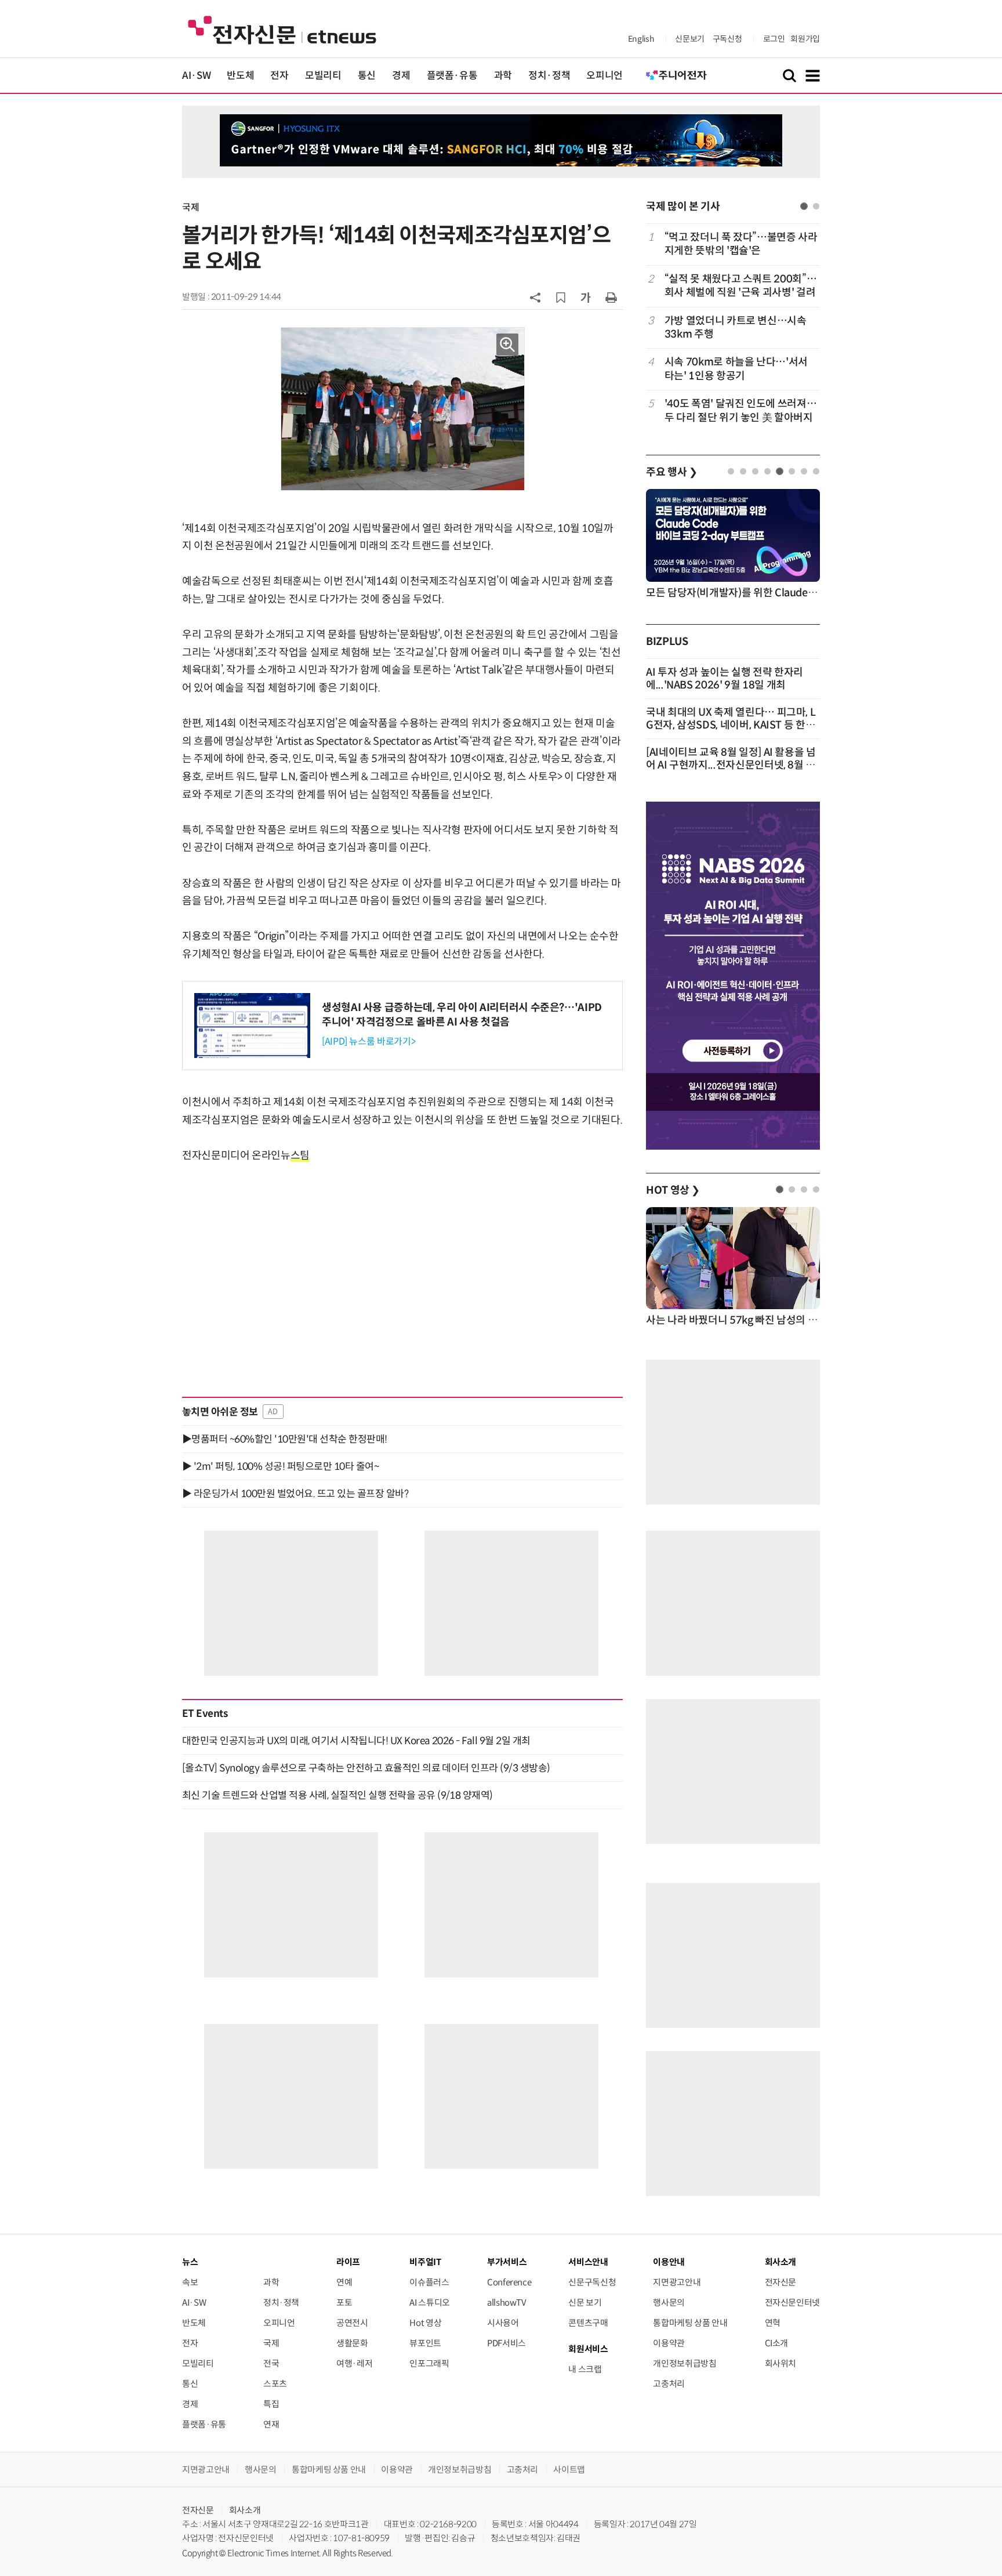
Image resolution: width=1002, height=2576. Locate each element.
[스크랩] (561, 298)
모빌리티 (323, 76)
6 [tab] (792, 471)
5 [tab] (780, 471)
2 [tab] (816, 206)
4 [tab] (767, 471)
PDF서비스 (507, 2343)
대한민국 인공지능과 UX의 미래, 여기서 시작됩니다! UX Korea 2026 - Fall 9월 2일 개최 (356, 1741)
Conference (509, 2282)
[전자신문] (282, 29)
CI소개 (777, 2343)
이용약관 (669, 2343)
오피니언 (605, 76)
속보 (190, 2282)
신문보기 (690, 39)
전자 (279, 76)
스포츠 (275, 2384)
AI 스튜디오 (429, 2303)
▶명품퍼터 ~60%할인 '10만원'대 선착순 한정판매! (285, 1439)
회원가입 (805, 39)
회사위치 (781, 2363)
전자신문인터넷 (792, 2303)
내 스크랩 (585, 2369)
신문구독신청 (592, 2282)
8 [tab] (816, 471)
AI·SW (196, 76)
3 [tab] (755, 471)
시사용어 (503, 2323)
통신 (367, 76)
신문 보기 (585, 2303)
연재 (271, 2424)
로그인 (774, 39)
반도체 (240, 76)
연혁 (773, 2323)
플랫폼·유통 (452, 76)
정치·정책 (549, 76)
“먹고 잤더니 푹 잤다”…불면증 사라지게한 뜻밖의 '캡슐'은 (741, 244)
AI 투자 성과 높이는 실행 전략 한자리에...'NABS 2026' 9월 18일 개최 (725, 679)
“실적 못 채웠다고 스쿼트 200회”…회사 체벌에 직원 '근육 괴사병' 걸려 (740, 286)
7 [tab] (804, 471)
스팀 (300, 1155)
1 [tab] (804, 206)
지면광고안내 (677, 2282)
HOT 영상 (673, 1190)
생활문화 (352, 2343)
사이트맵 (569, 2470)
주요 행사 (671, 472)
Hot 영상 (425, 2323)
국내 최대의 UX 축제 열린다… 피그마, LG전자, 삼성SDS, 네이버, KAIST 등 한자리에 (731, 725)
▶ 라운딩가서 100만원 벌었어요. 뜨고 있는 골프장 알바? (295, 1494)
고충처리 (669, 2384)
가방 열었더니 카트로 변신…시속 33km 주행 (736, 327)
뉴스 (190, 2262)
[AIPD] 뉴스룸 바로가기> (369, 1041)
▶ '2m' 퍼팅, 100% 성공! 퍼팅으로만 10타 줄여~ (280, 1466)
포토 (344, 2303)
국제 (190, 207)
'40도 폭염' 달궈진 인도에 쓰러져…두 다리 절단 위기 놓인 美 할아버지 (740, 410)
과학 (503, 76)
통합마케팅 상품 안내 (690, 2323)
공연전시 (352, 2323)
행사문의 (669, 2303)
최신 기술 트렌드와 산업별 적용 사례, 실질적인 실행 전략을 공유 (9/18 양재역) (337, 1795)
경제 (401, 76)
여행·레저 (354, 2363)
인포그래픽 (429, 2363)
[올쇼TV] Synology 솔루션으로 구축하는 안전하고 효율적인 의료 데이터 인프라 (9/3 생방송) (366, 1768)
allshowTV (507, 2303)
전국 (271, 2363)
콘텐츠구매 (588, 2323)
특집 (271, 2404)
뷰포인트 (425, 2343)
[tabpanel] (733, 327)
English (641, 39)
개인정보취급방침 (685, 2363)
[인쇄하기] (611, 297)
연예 (344, 2282)
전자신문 (781, 2282)
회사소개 (245, 2510)
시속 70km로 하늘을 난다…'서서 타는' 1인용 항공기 (736, 369)
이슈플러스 (429, 2282)
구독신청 (727, 39)
